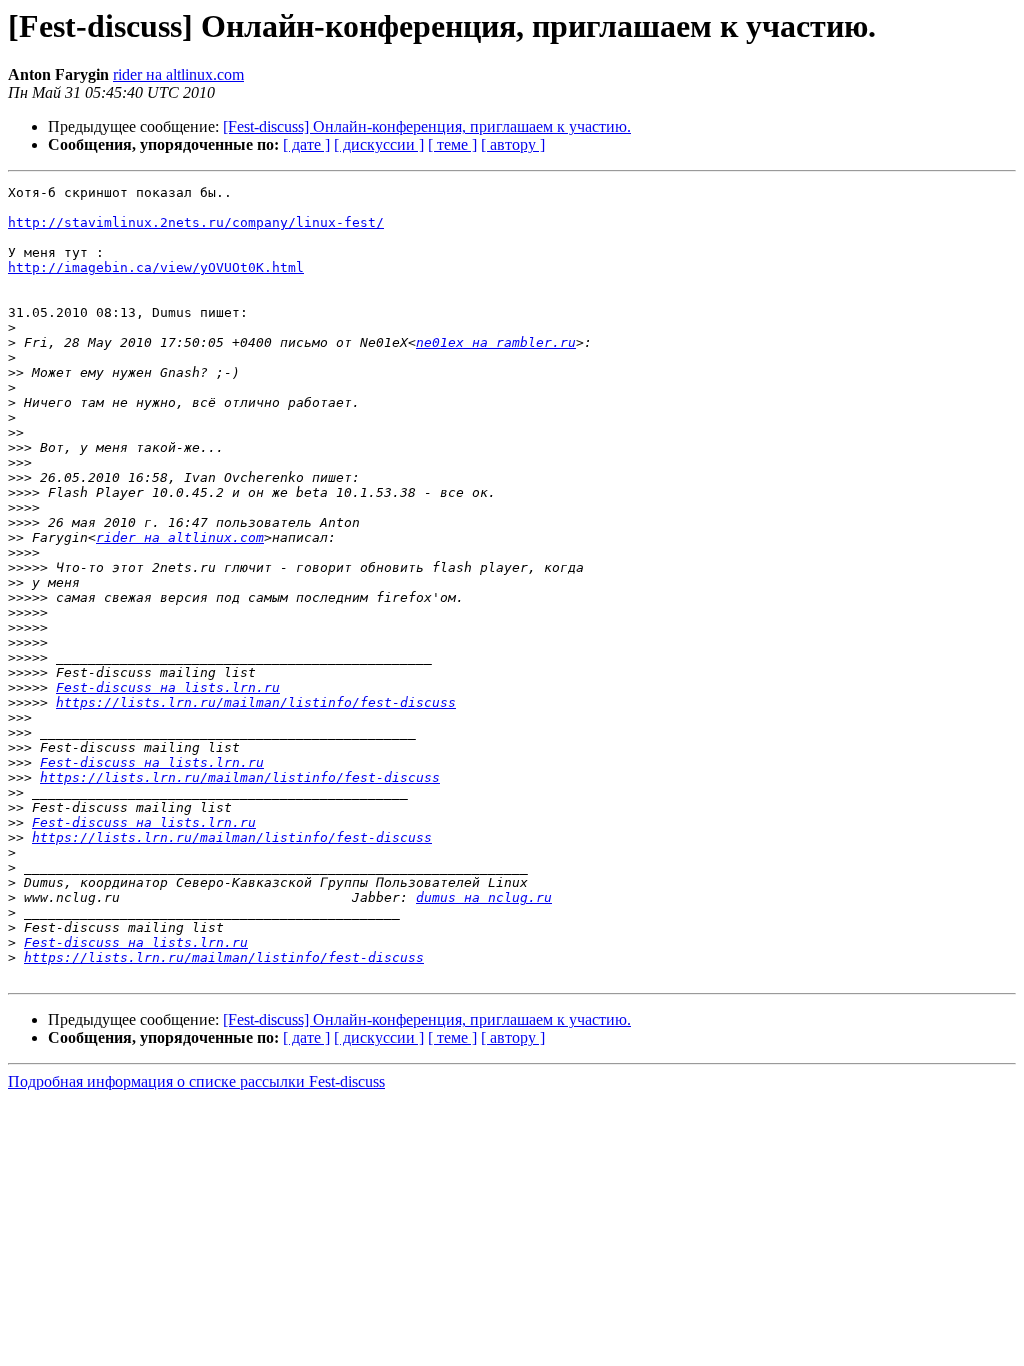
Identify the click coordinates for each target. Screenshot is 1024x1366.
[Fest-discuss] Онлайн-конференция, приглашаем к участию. (427, 126)
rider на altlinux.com (178, 74)
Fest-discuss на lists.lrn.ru (168, 687)
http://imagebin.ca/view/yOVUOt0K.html (156, 267)
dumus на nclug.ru (484, 897)
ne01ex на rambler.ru (496, 342)
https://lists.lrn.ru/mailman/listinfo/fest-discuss (256, 702)
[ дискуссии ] (379, 144)
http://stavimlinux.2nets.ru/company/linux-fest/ (196, 222)
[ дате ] (306, 144)
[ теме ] (452, 144)
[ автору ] (513, 144)
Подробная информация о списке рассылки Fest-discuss (196, 1081)
